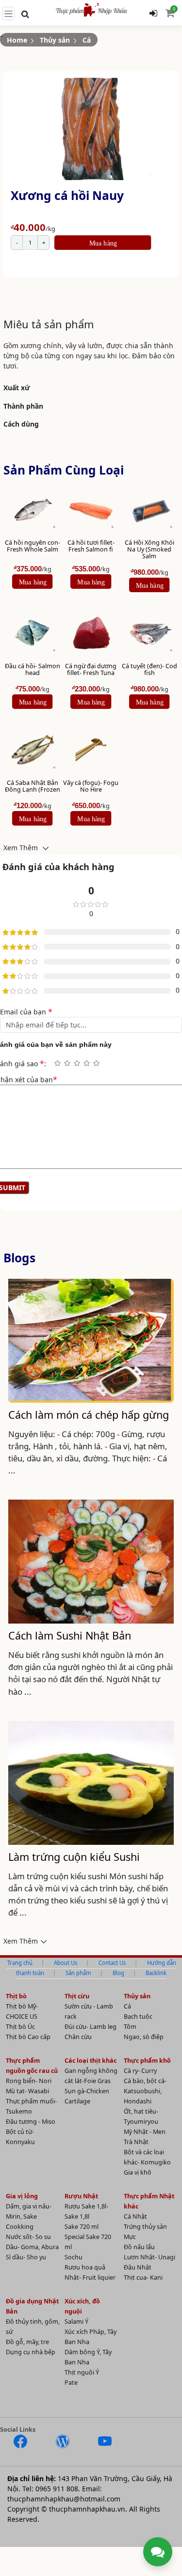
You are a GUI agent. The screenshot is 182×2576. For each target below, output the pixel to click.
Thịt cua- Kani (143, 2277)
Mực (130, 2237)
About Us (66, 1963)
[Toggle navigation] (8, 14)
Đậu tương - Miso (31, 2122)
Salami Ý (76, 2322)
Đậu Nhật (138, 2267)
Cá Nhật (135, 2216)
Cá (87, 40)
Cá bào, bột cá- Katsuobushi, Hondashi (145, 2091)
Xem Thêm (22, 847)
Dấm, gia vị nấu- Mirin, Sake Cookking (29, 2216)
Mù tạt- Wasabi (27, 2091)
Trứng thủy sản (145, 2227)
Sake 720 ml (82, 2227)
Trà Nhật (136, 2142)
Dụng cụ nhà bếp (31, 2352)
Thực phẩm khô (147, 2061)
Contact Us (112, 1963)
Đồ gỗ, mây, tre (27, 2342)
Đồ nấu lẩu (139, 2247)
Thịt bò (16, 1996)
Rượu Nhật (81, 2196)
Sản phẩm (78, 1973)
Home (17, 40)
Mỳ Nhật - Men (145, 2132)
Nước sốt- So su (28, 2237)
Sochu (74, 2257)
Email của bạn (26, 1012)
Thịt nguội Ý (82, 2372)
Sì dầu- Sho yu (26, 2257)
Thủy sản (55, 40)
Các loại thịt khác (91, 2061)
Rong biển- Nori (29, 2081)
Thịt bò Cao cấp (28, 2037)
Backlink (156, 1973)
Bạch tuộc (138, 2016)
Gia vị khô (138, 2172)
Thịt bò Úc (20, 2027)
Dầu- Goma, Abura (32, 2247)
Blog (118, 1973)
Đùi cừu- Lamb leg (91, 2027)
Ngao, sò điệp (144, 2037)
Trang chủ (20, 1963)
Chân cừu (78, 2037)
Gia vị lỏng (22, 2196)
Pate (71, 2383)
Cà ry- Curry (140, 2071)
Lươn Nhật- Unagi (149, 2257)
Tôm (130, 2027)
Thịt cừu (77, 1996)
